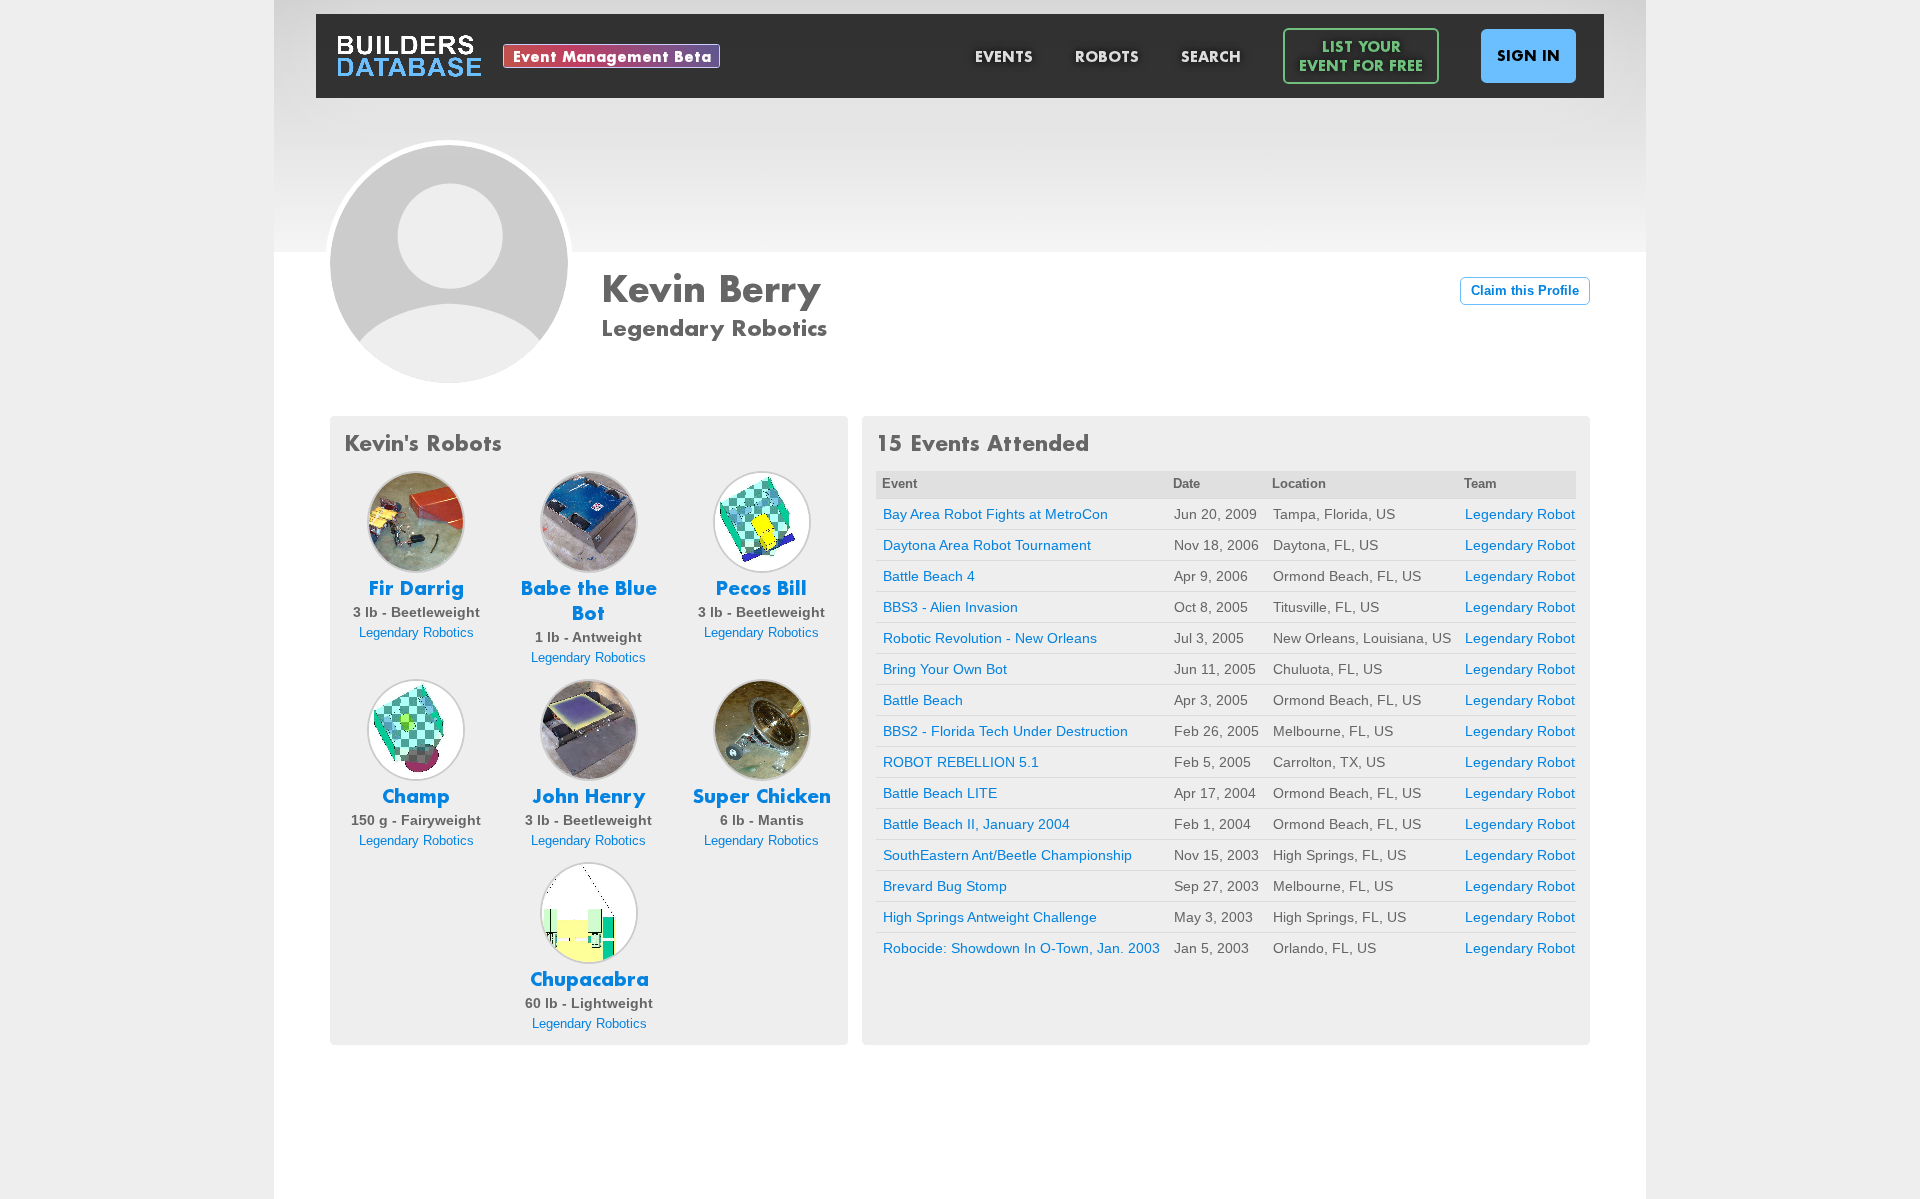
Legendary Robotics (416, 633)
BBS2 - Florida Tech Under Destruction (1005, 731)
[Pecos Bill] (762, 522)
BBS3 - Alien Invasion (950, 607)
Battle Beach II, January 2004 (976, 824)
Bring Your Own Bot (945, 669)
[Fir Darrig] (416, 522)
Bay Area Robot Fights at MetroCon (995, 514)
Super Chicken (762, 796)
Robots (1107, 56)
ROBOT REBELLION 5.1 (961, 762)
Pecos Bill (761, 588)
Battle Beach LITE (940, 793)
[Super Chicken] (762, 730)
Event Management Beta (612, 56)
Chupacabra (589, 979)
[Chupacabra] (589, 913)
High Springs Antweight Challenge (990, 917)
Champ (416, 796)
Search (1211, 56)
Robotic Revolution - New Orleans (990, 638)
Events (1004, 56)
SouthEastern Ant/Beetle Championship (1007, 855)
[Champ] (416, 730)
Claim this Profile (1525, 291)
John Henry (589, 796)
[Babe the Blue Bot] (589, 522)
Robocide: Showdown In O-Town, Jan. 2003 (1021, 948)
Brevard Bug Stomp (945, 886)
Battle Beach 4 (929, 576)
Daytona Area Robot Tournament (987, 545)
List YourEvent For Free (1361, 56)
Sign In (1528, 55)
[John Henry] (589, 730)
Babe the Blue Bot (589, 600)
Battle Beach (923, 700)
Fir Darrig (416, 588)
